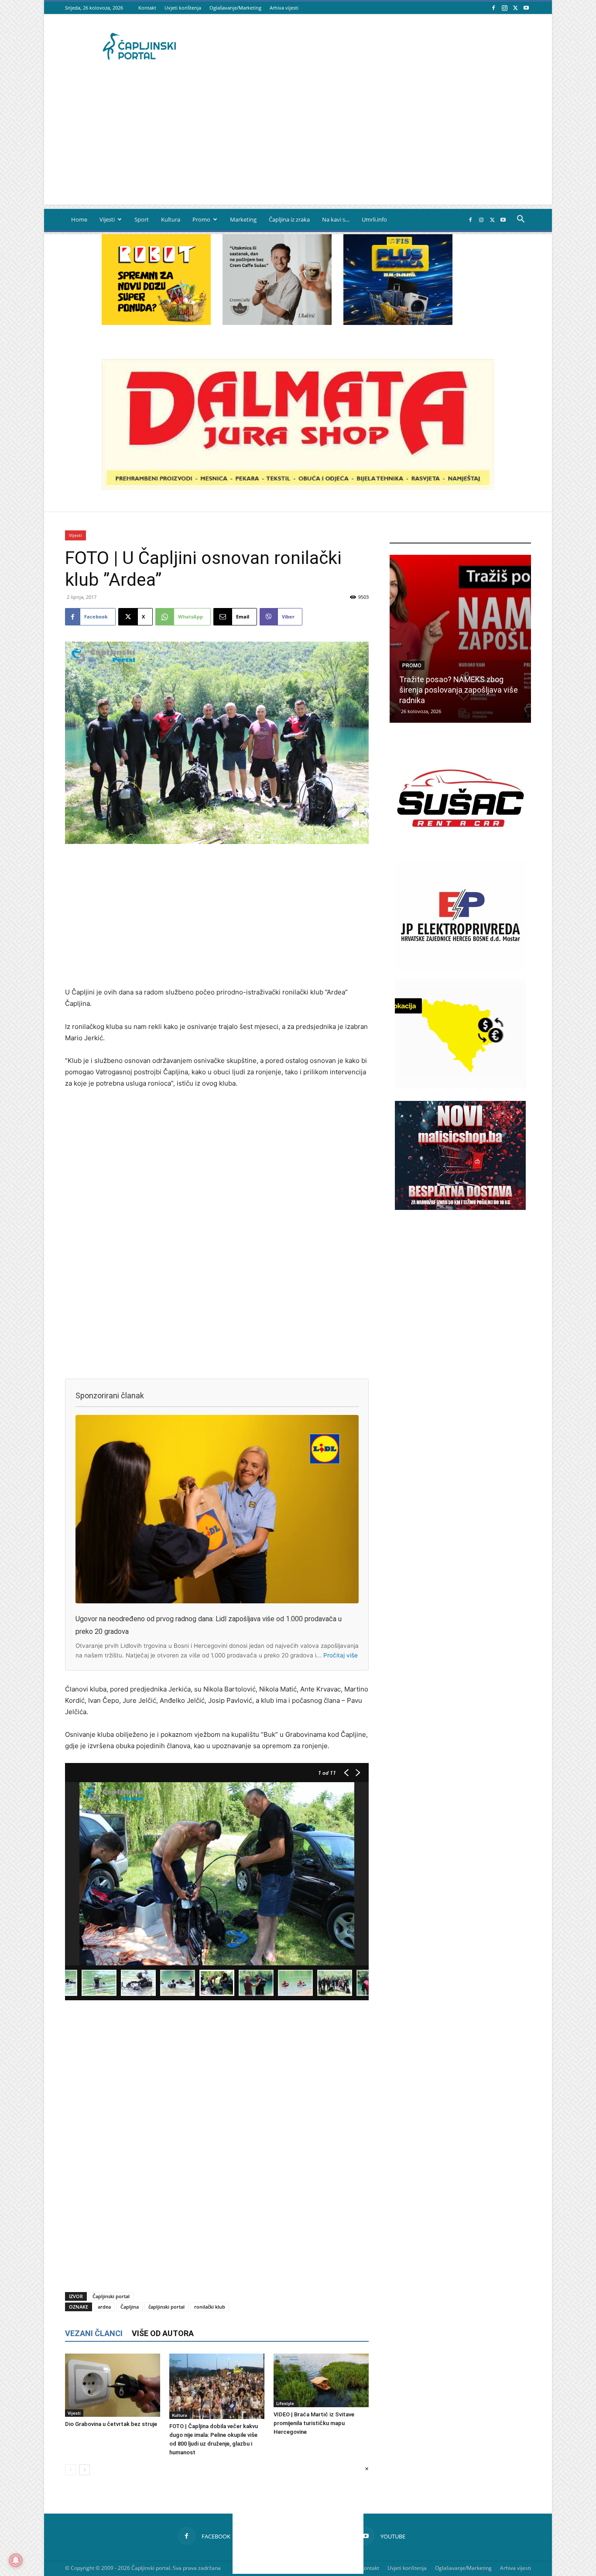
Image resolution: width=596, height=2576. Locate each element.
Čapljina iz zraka (289, 219)
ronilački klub (210, 2307)
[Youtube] (526, 8)
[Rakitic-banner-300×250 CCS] (277, 323)
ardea (104, 2307)
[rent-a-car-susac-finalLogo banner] (460, 850)
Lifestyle (285, 2403)
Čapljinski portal (111, 2296)
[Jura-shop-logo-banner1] (298, 487)
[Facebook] (493, 8)
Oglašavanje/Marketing (235, 8)
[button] (521, 220)
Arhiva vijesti (284, 8)
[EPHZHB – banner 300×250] (460, 968)
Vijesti (107, 219)
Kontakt (147, 8)
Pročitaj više (341, 1655)
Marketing (243, 219)
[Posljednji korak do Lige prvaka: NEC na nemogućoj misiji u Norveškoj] (460, 639)
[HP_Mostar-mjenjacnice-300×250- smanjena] (460, 1086)
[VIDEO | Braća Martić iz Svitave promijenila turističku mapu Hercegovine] (321, 2380)
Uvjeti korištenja (183, 8)
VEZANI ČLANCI (94, 2333)
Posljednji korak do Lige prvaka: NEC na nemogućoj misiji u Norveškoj (453, 690)
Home (79, 219)
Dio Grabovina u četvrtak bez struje (111, 2424)
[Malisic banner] (460, 1208)
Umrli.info (374, 219)
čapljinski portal (166, 2307)
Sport (142, 219)
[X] (515, 8)
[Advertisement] (298, 143)
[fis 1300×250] (398, 280)
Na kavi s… (336, 219)
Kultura (171, 219)
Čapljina (130, 2307)
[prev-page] (70, 2470)
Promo (201, 219)
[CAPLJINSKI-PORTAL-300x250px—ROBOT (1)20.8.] (156, 323)
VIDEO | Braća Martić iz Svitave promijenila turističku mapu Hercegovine (314, 2423)
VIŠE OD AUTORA (163, 2333)
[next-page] (84, 2470)
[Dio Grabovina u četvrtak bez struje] (113, 2385)
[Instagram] (504, 8)
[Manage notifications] (16, 2560)
